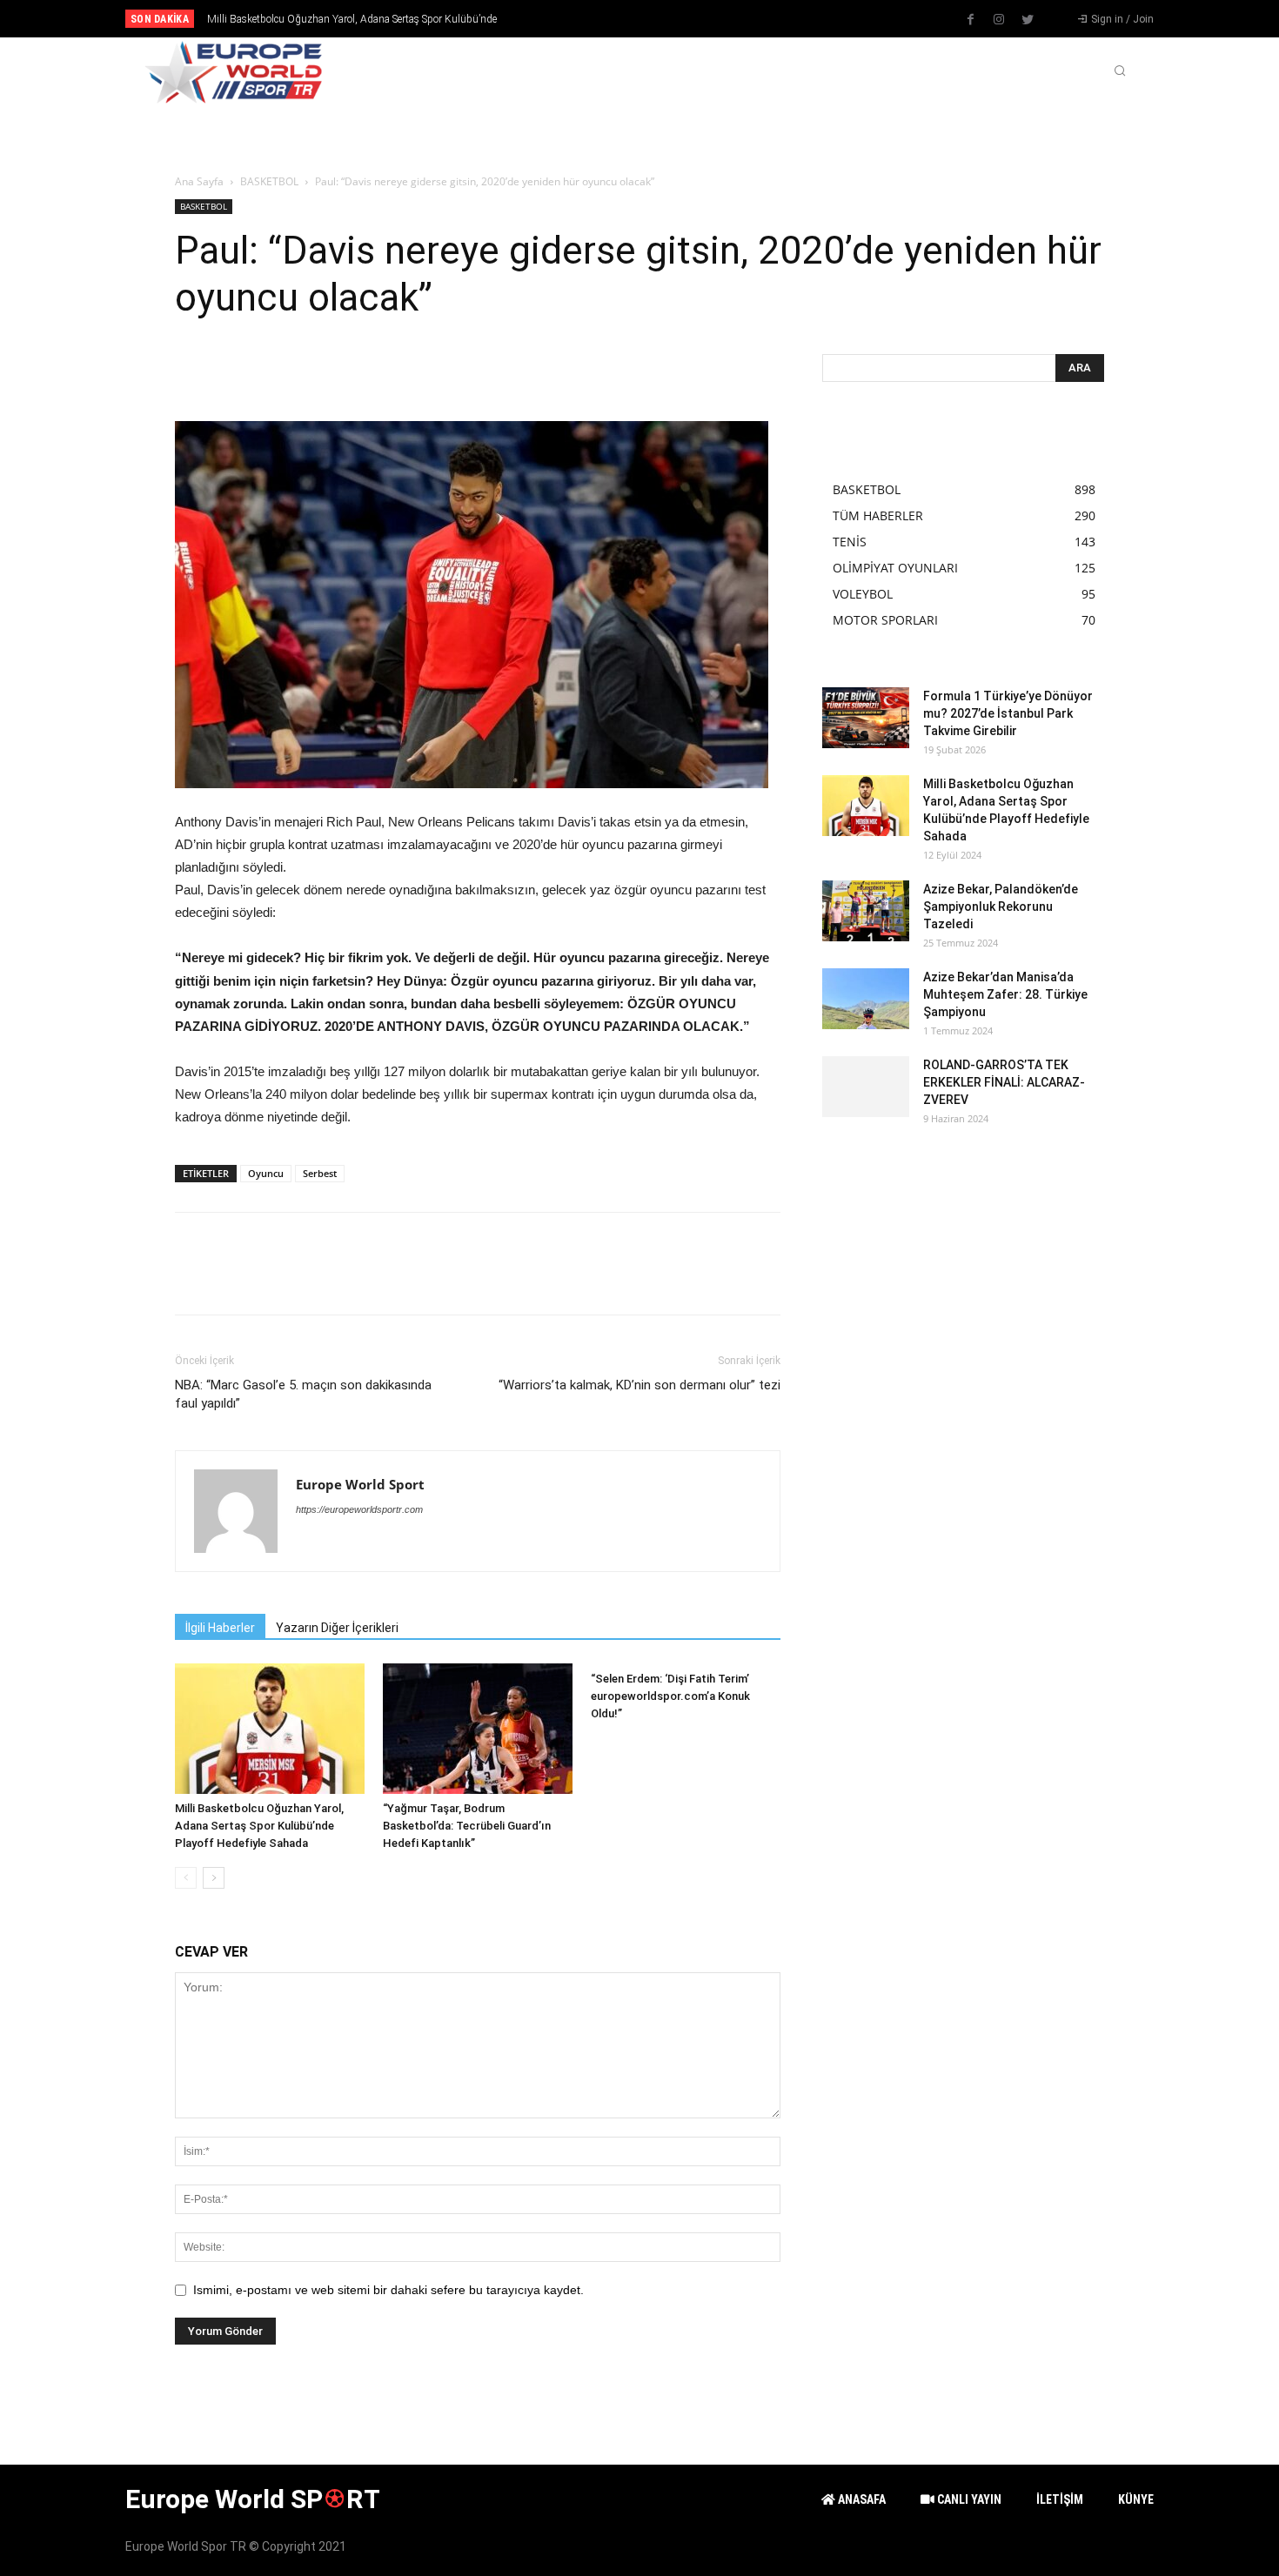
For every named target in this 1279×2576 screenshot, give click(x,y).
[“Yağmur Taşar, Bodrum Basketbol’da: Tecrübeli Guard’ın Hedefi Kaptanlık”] (478, 1729)
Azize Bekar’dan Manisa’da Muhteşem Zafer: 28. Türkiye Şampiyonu (1005, 994)
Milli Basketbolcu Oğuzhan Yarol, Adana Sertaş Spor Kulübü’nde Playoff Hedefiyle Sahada (259, 1826)
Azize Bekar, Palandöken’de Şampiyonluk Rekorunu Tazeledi (341, 19)
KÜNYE (1136, 2499)
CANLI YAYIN (968, 2499)
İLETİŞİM (1060, 2499)
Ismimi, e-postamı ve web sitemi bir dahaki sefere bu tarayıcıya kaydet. (388, 2290)
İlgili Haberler (220, 1628)
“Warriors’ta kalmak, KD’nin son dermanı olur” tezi (639, 1385)
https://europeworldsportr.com (359, 1509)
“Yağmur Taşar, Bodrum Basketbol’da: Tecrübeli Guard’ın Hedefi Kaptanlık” (467, 1826)
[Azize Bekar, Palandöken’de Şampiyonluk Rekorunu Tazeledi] (866, 911)
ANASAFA (860, 2499)
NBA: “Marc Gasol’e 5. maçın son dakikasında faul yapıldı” (303, 1394)
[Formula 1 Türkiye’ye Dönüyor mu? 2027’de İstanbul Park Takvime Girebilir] (866, 718)
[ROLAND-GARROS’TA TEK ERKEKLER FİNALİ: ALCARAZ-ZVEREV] (866, 1087)
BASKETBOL (269, 181)
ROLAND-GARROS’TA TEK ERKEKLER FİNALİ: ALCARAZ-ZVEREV (1004, 1082)
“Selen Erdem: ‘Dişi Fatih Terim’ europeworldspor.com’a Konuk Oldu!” (670, 1696)
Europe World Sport (360, 1484)
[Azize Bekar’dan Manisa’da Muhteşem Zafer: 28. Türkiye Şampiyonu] (866, 999)
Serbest (320, 1173)
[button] (1120, 72)
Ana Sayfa (199, 181)
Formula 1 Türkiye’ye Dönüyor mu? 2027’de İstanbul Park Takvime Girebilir (1008, 713)
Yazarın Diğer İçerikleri (337, 1628)
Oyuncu (266, 1173)
